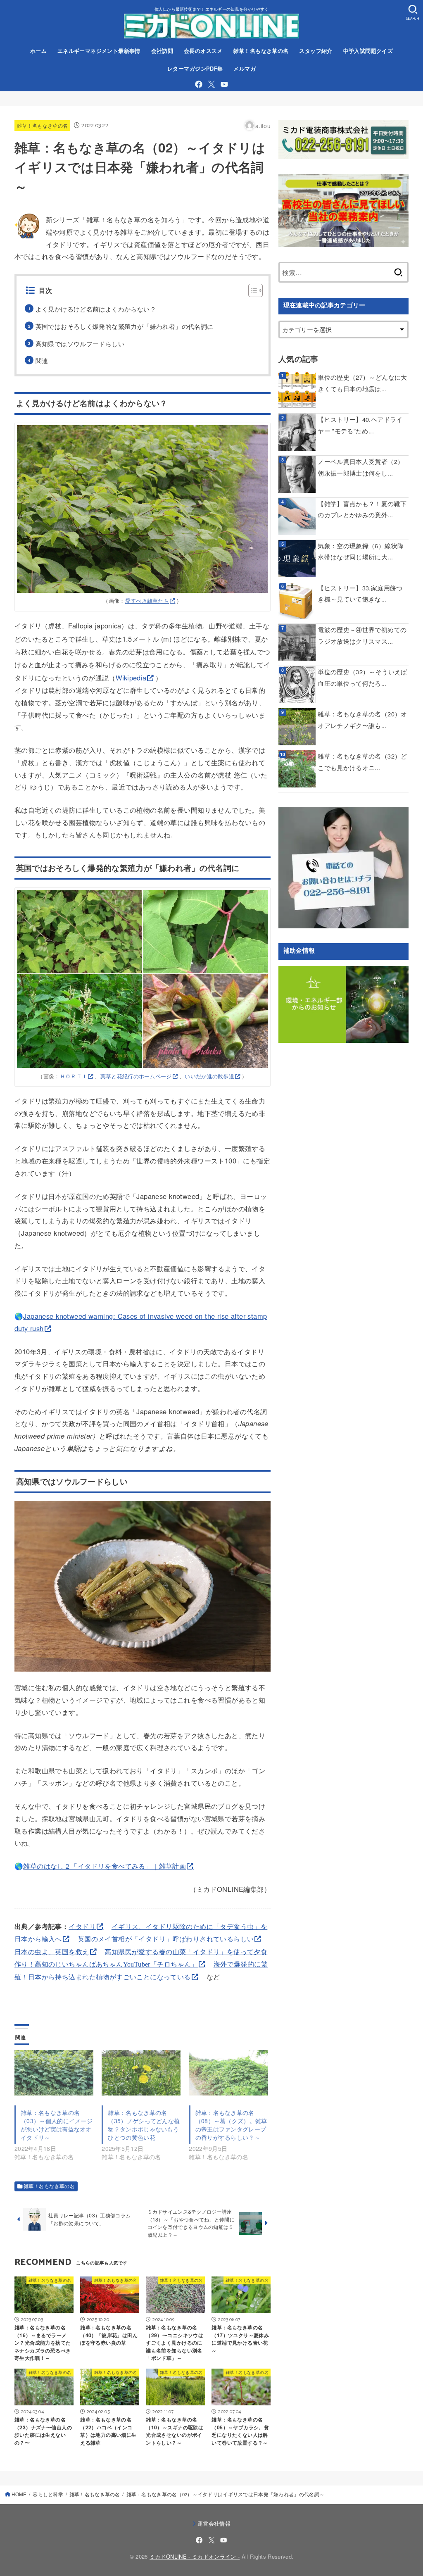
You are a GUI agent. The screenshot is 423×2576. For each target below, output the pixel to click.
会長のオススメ (203, 51)
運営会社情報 (214, 2523)
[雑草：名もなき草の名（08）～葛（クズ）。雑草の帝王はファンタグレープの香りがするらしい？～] (228, 2073)
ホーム (38, 51)
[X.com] (211, 84)
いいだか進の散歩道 (209, 1076)
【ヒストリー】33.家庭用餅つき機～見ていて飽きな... (360, 593)
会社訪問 (162, 51)
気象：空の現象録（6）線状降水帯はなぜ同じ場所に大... (361, 551)
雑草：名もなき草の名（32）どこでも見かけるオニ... (362, 762)
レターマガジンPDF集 (195, 69)
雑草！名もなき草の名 (261, 51)
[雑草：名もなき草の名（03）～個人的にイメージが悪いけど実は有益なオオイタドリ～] (54, 2073)
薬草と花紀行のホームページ (136, 1076)
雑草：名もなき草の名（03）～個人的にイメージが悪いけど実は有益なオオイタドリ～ (57, 2125)
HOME (19, 2494)
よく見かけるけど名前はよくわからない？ (96, 309)
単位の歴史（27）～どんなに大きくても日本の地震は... (362, 383)
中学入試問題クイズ (368, 51)
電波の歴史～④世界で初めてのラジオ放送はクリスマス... (362, 635)
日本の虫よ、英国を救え (52, 1952)
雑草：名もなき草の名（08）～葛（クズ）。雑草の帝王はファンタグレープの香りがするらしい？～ (231, 2125)
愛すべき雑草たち (147, 601)
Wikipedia (131, 678)
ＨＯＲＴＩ (74, 1076)
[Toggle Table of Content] (251, 290)
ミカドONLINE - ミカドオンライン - (195, 2556)
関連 (42, 360)
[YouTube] (224, 84)
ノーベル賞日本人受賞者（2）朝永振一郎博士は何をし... (361, 467)
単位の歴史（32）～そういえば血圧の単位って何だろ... (362, 677)
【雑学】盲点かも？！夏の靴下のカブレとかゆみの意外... (362, 509)
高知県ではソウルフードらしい (80, 344)
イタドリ (82, 1926)
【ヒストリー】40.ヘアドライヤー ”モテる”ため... (360, 425)
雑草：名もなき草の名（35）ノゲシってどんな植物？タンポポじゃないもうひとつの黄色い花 (144, 2125)
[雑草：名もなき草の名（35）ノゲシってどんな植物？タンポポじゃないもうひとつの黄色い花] (141, 2073)
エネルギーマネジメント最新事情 (99, 51)
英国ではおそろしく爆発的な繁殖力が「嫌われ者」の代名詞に (125, 326)
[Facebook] (199, 84)
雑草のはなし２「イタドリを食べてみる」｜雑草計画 (105, 1866)
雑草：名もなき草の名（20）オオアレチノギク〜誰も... (362, 720)
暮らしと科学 (48, 2494)
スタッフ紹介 (316, 51)
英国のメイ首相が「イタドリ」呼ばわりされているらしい (166, 1939)
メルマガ (245, 69)
